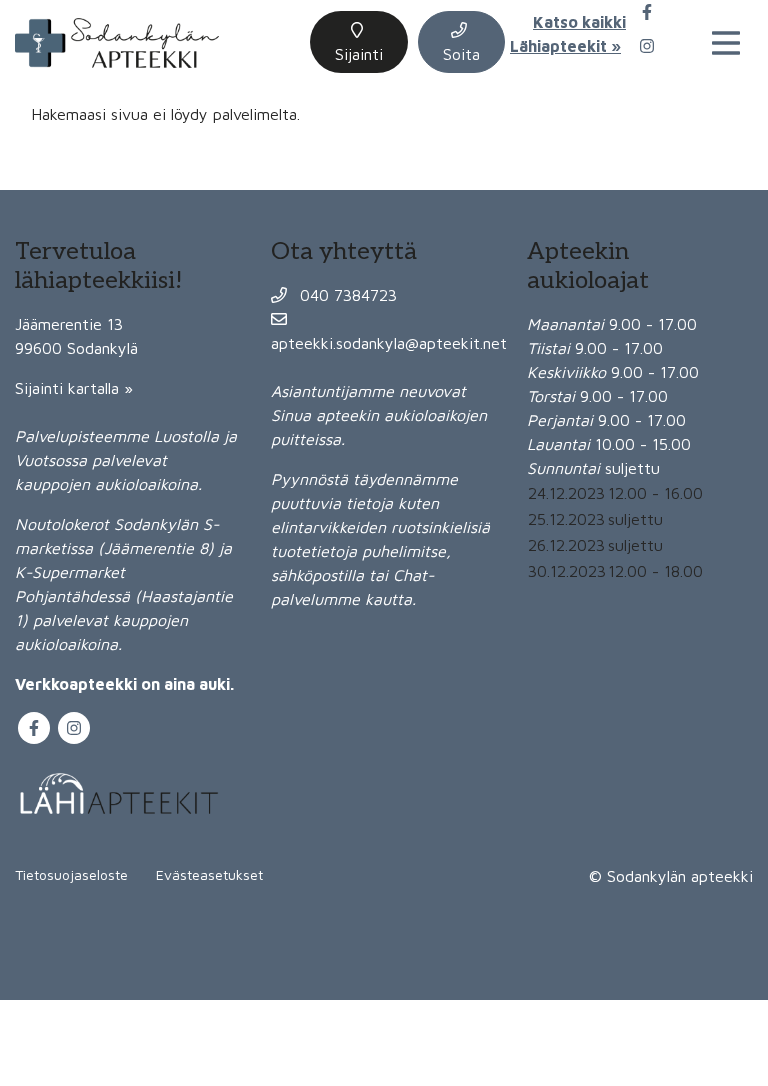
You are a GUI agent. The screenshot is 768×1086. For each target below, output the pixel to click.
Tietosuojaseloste (71, 874)
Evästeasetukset (209, 874)
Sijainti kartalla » (74, 388)
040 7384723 (346, 295)
